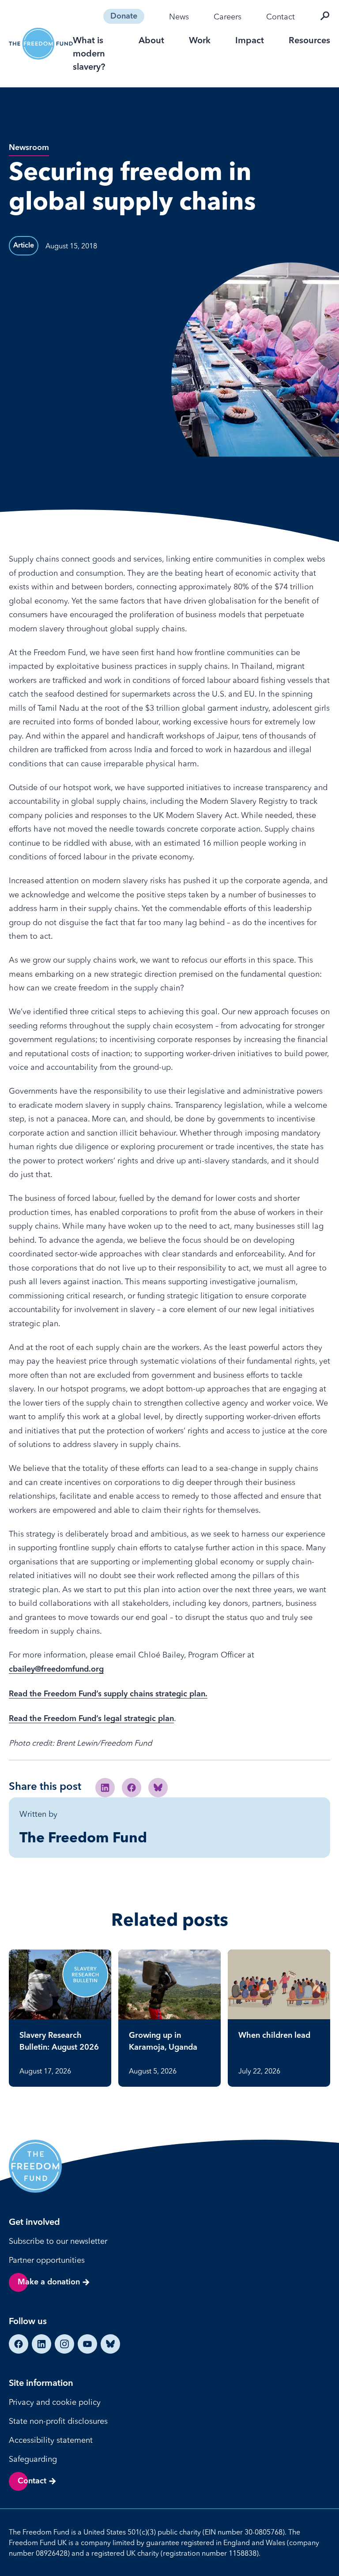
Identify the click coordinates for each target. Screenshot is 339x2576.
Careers (228, 17)
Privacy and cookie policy (55, 2402)
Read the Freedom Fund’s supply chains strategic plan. (108, 1694)
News (179, 17)
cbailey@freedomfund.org (56, 1669)
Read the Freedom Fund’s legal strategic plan (91, 1719)
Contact (281, 17)
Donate (124, 16)
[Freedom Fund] (41, 44)
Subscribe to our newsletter (58, 2241)
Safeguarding (33, 2459)
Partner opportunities (47, 2260)
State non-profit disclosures (58, 2421)
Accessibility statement (51, 2440)
